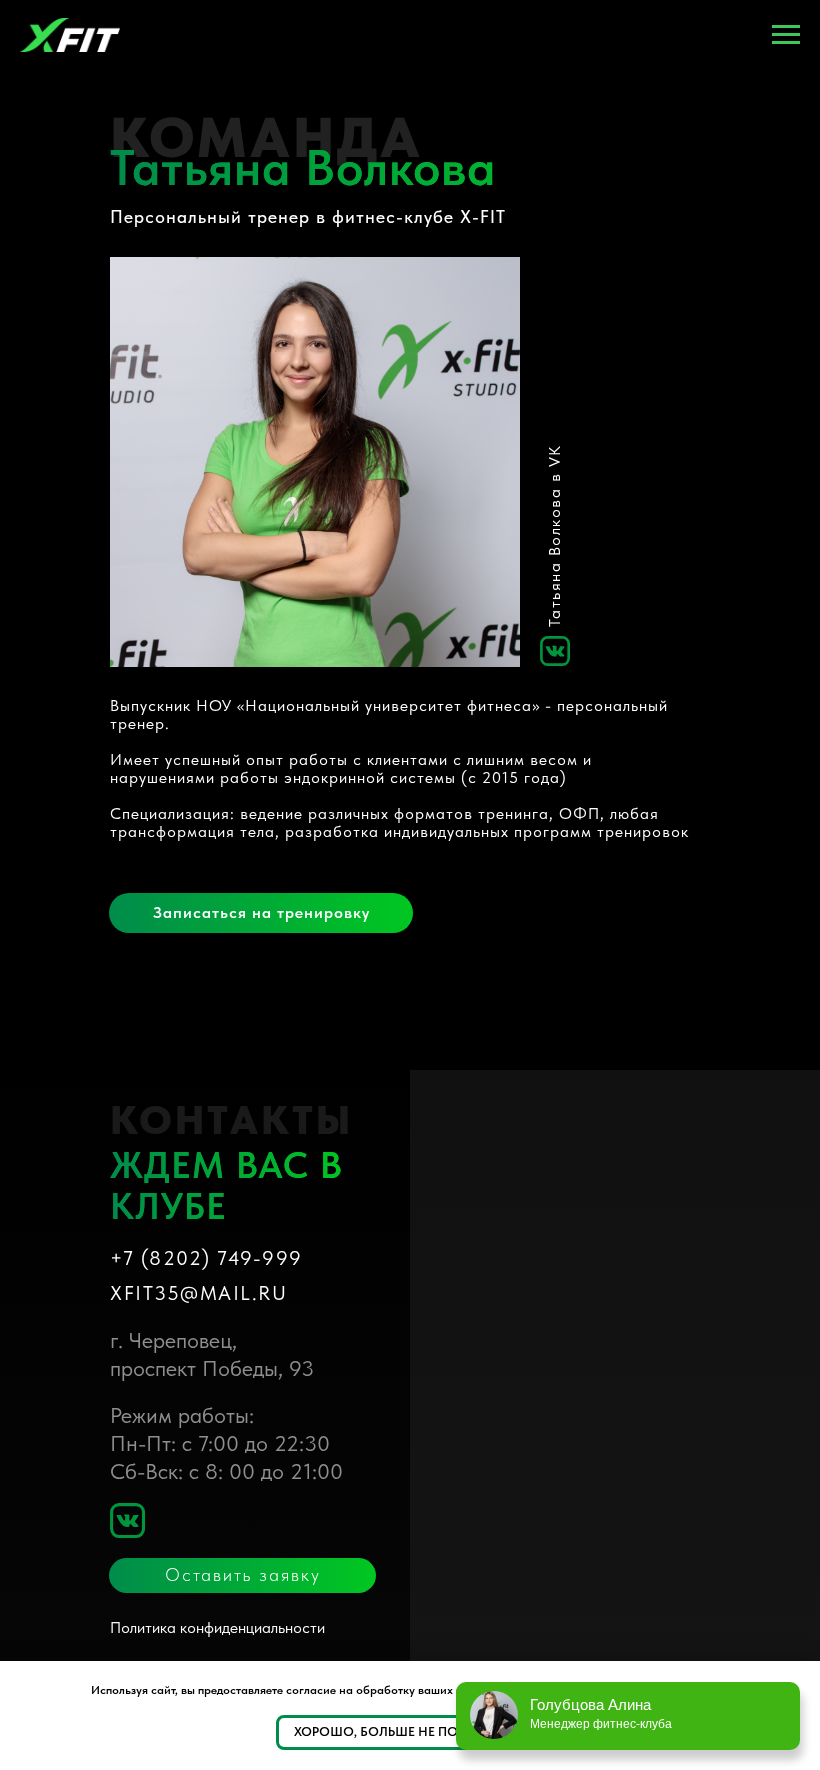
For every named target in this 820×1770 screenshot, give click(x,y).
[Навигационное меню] (786, 35)
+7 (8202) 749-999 (206, 1258)
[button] (261, 913)
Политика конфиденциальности (217, 1627)
